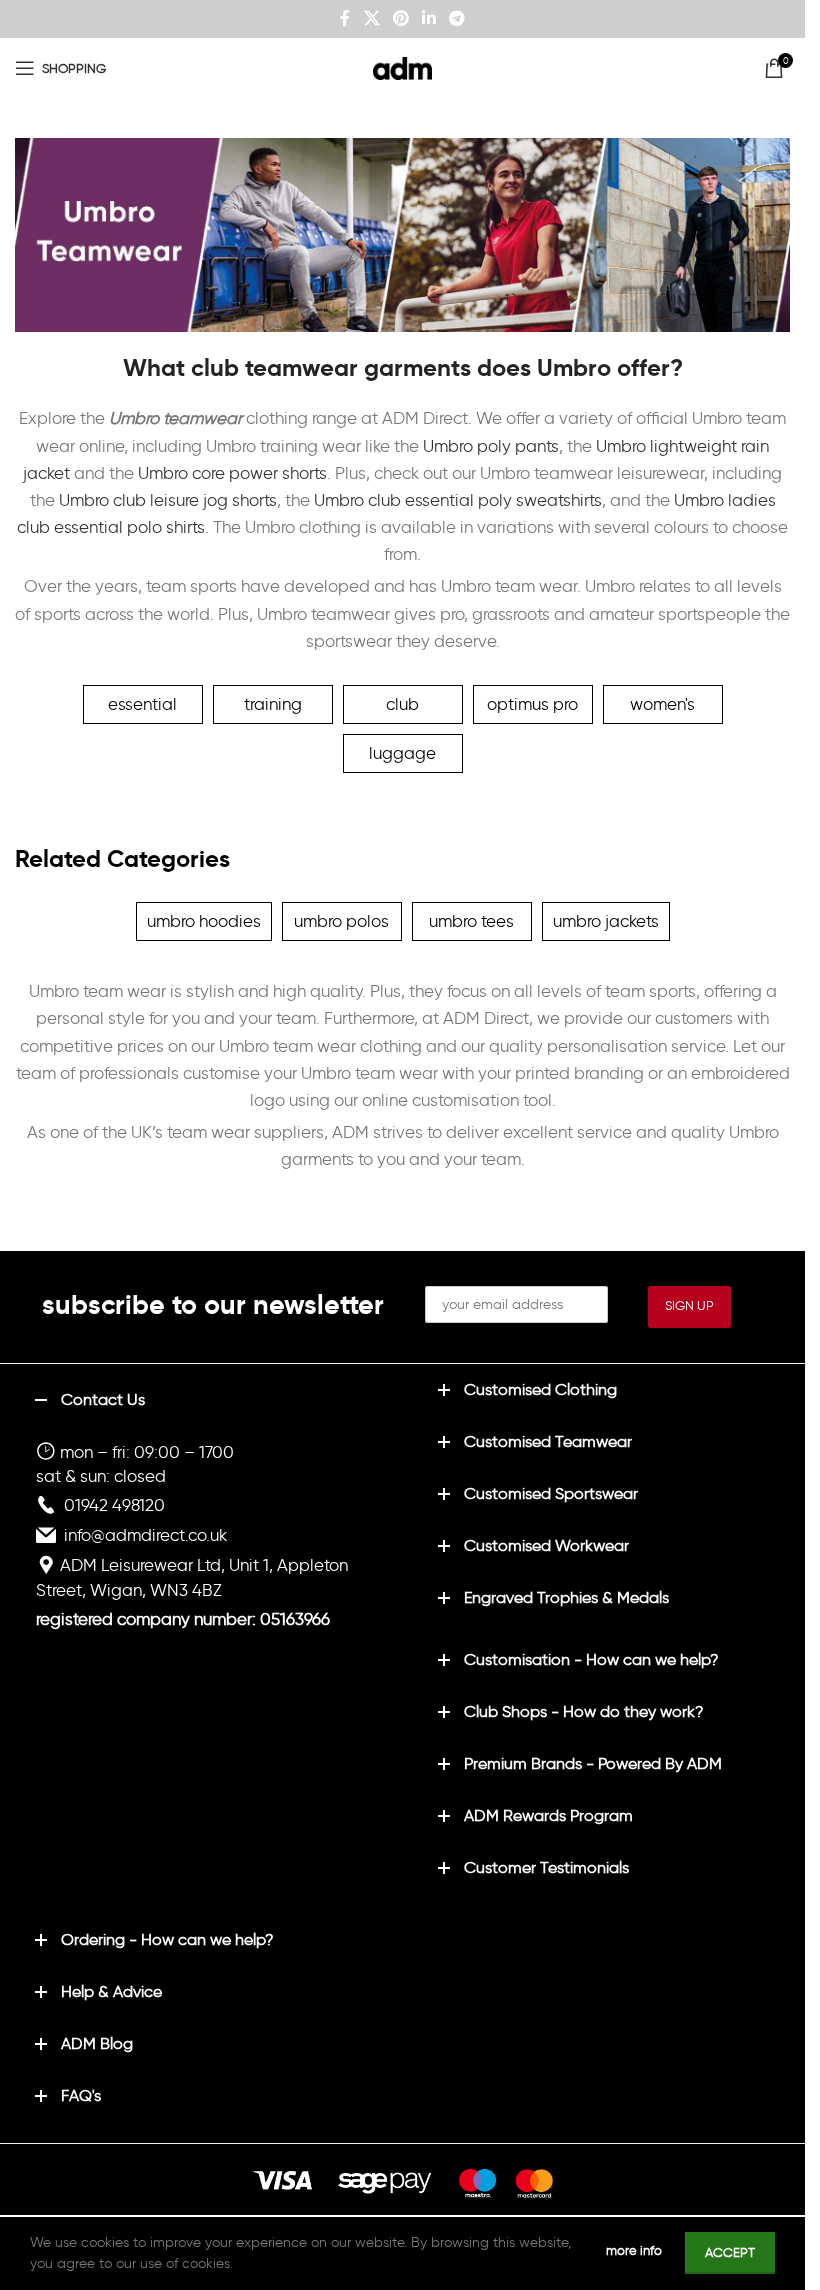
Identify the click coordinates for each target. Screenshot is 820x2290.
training (273, 704)
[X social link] (371, 18)
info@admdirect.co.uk (145, 1535)
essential (142, 704)
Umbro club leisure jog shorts (168, 500)
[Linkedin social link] (429, 18)
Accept (730, 2252)
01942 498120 (114, 1505)
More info (635, 2250)
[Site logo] (403, 64)
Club (402, 704)
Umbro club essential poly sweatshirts (458, 500)
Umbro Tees (471, 921)
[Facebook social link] (345, 18)
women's (662, 704)
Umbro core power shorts (232, 473)
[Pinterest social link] (400, 18)
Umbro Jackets (606, 921)
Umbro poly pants (491, 446)
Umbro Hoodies (204, 921)
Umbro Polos (341, 921)
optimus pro (532, 704)
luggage (402, 753)
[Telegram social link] (457, 18)
